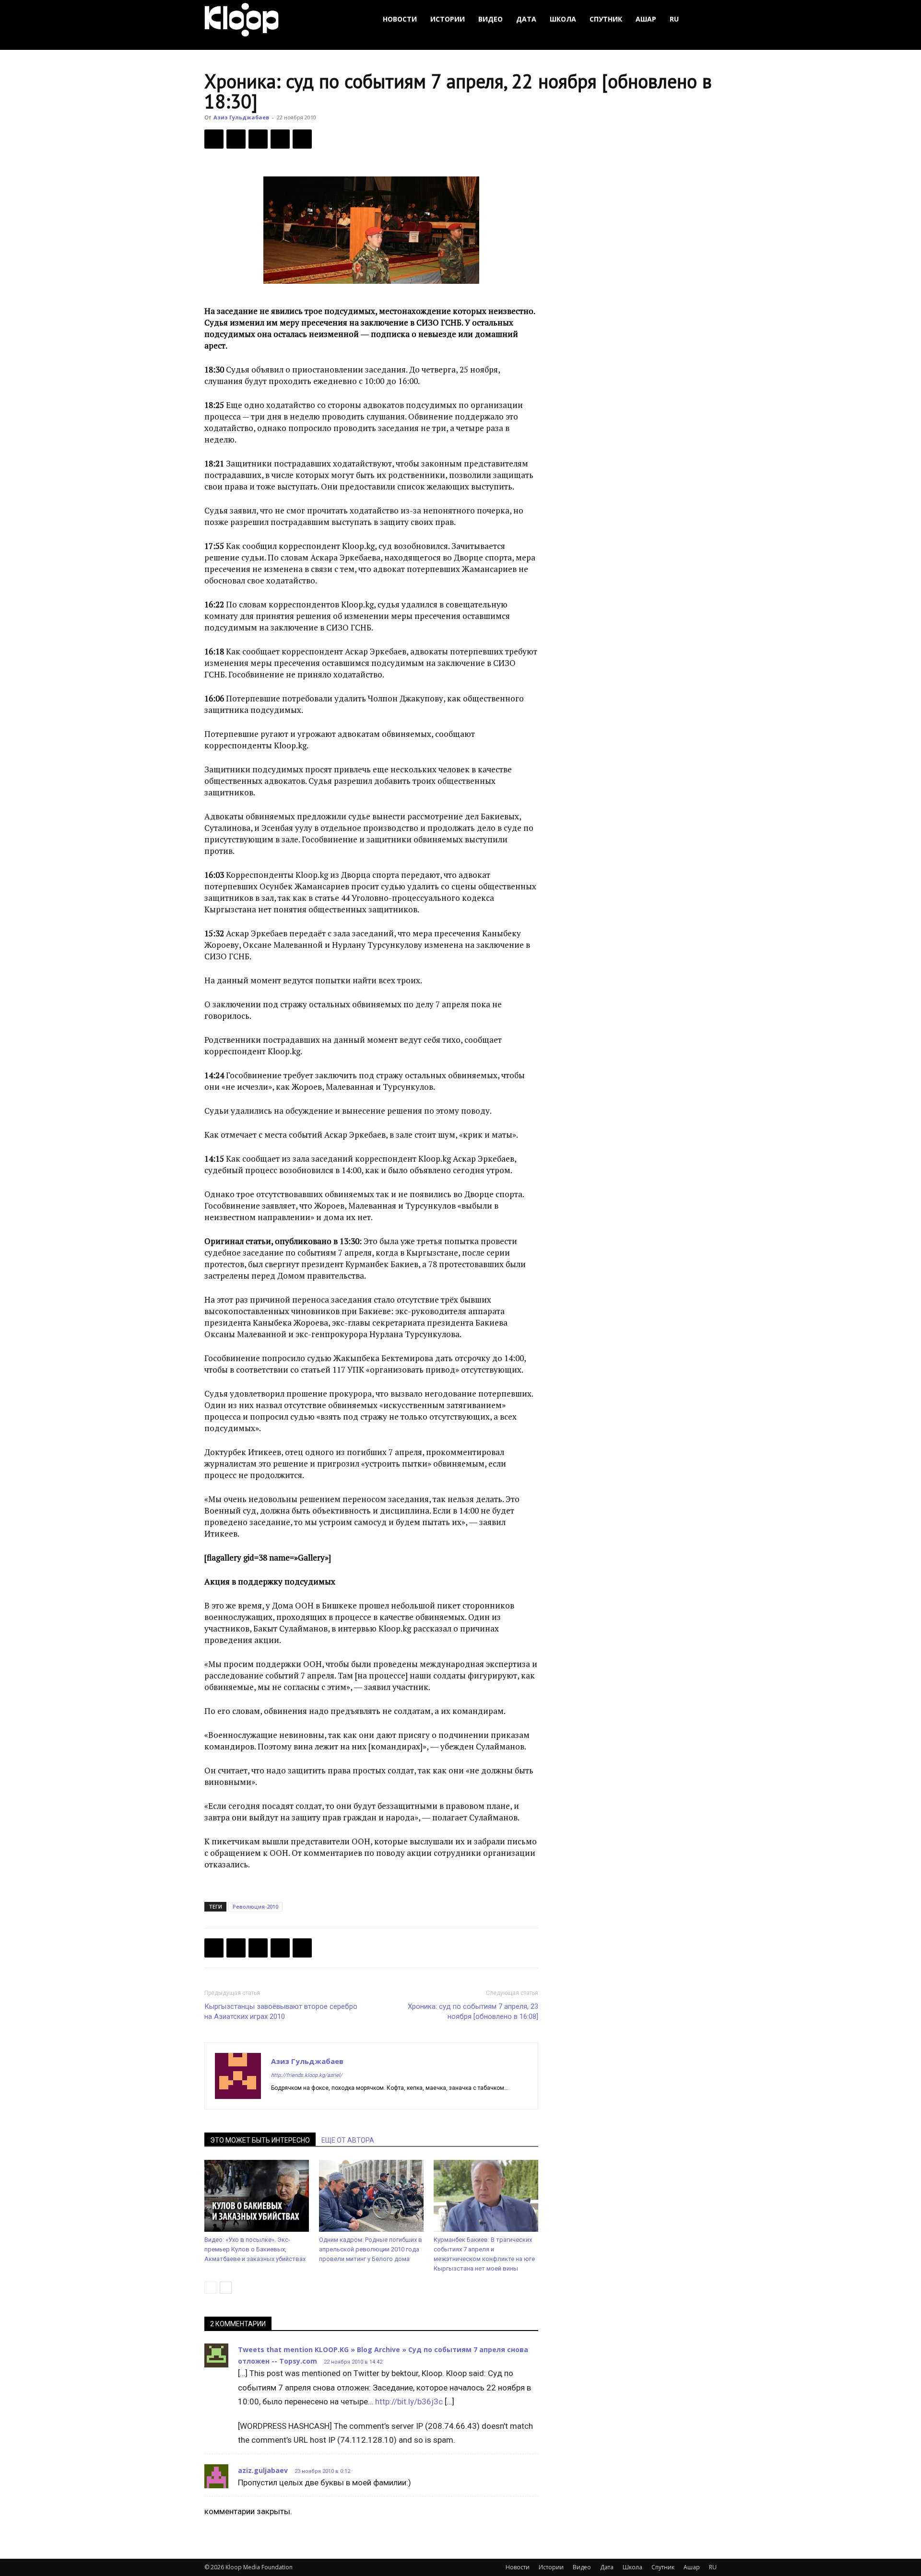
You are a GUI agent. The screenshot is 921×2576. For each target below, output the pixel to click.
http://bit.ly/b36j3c (409, 2401)
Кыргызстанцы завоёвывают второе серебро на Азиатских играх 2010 (281, 2011)
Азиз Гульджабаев (241, 117)
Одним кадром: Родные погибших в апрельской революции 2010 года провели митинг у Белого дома (371, 2249)
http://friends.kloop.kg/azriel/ (307, 2075)
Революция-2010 (255, 1906)
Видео (490, 19)
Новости (400, 19)
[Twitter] (236, 139)
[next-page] (226, 2288)
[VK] (258, 139)
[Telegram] (280, 139)
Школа (563, 19)
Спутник (606, 19)
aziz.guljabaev (263, 2470)
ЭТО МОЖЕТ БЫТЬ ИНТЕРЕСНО (260, 2140)
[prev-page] (210, 2288)
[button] (705, 19)
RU (674, 19)
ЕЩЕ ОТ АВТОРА (348, 2140)
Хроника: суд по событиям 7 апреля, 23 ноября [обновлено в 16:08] (473, 2011)
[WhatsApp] (302, 139)
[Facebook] (214, 139)
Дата (526, 19)
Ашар (646, 19)
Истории (448, 19)
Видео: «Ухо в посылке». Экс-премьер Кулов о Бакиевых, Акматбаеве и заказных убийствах (255, 2249)
